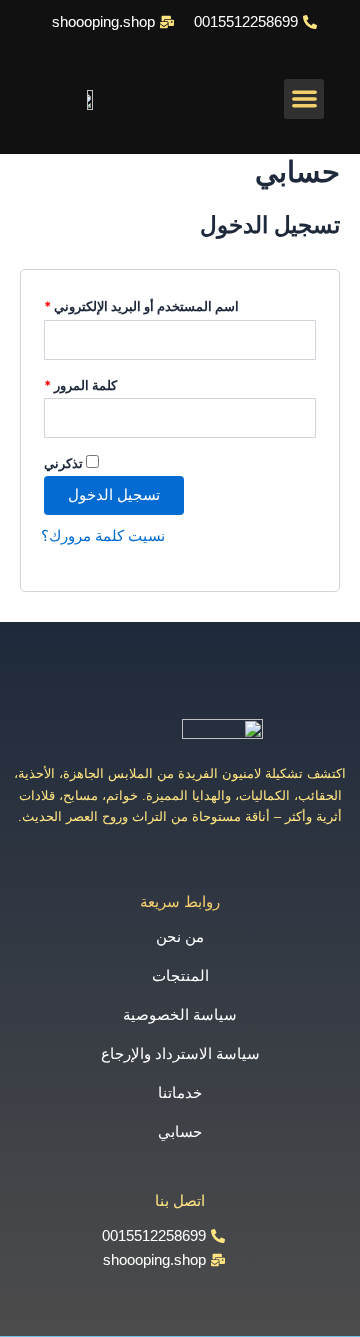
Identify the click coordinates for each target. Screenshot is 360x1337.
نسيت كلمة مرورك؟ (103, 536)
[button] (304, 99)
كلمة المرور (80, 382)
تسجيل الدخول (114, 495)
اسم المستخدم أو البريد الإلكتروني (141, 303)
